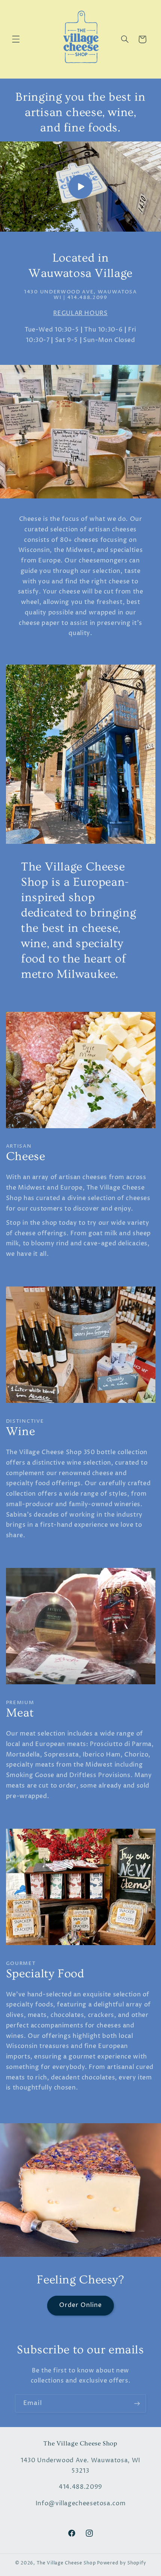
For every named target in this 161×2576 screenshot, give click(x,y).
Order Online (81, 2305)
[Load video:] (80, 187)
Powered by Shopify (121, 2563)
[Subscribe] (137, 2403)
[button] (16, 39)
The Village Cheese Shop (66, 2563)
